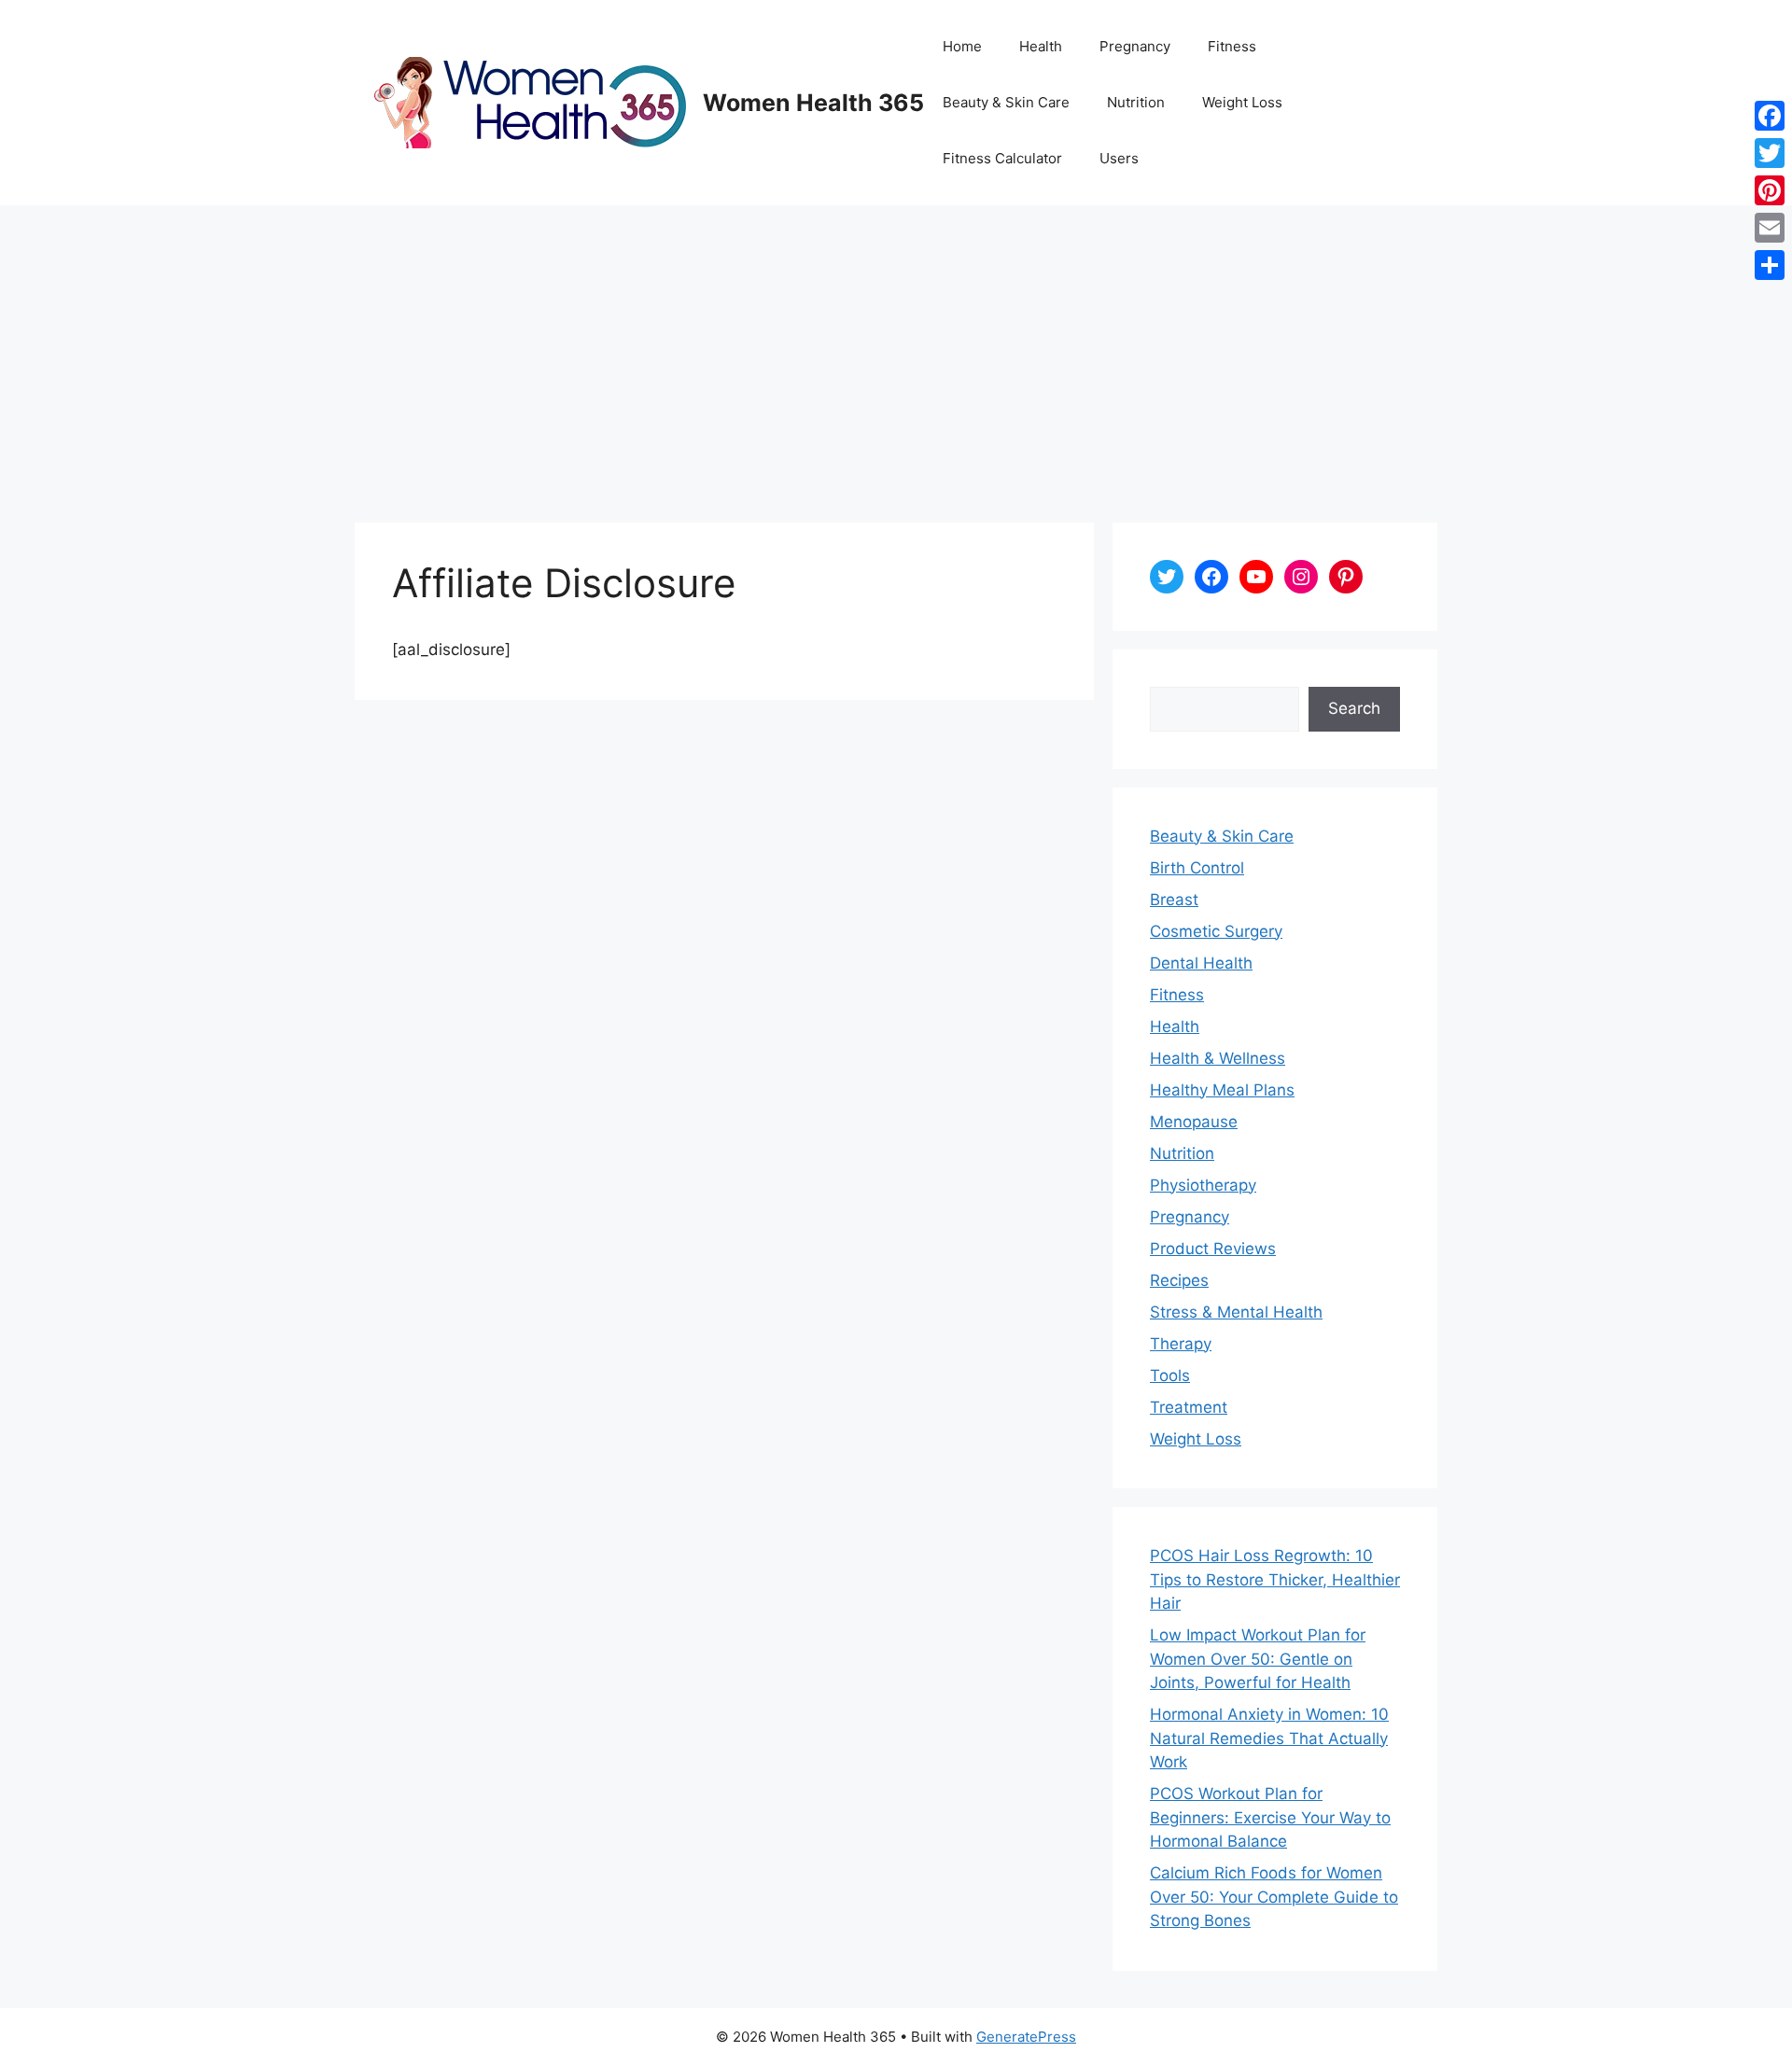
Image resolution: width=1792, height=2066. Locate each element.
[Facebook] (1770, 116)
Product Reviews (1213, 1249)
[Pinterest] (1770, 190)
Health (1041, 46)
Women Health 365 (813, 103)
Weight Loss (1242, 102)
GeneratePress (1026, 2037)
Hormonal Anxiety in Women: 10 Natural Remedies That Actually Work (1269, 1738)
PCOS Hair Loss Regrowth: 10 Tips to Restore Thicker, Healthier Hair (1275, 1579)
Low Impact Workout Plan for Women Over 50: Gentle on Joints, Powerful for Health (1258, 1659)
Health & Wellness (1218, 1058)
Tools (1170, 1375)
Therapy (1181, 1344)
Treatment (1189, 1407)
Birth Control (1197, 868)
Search (1354, 708)
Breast (1174, 900)
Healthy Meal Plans (1222, 1090)
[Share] (1770, 265)
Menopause (1194, 1122)
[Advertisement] (896, 345)
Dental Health (1201, 963)
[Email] (1770, 228)
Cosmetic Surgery (1216, 931)
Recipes (1179, 1280)
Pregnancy (1135, 46)
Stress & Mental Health (1236, 1312)
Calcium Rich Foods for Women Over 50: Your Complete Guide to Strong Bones (1274, 1897)
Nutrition (1136, 102)
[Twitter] (1770, 153)
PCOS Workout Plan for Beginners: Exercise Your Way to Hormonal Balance (1270, 1817)
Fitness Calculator (1002, 158)
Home (962, 46)
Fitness (1232, 46)
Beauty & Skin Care (1006, 102)
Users (1119, 158)
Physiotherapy (1203, 1185)
